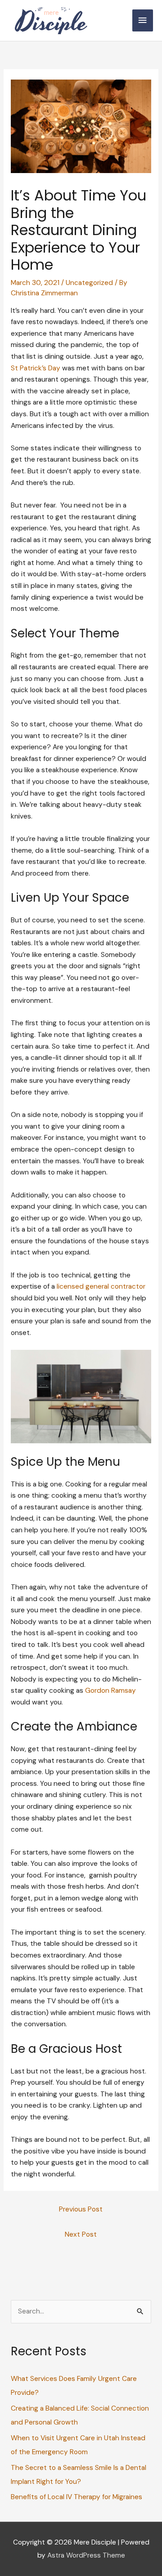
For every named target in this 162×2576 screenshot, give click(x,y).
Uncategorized (89, 283)
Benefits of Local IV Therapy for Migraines (76, 2497)
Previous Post (81, 2209)
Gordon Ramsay (110, 1691)
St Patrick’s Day (36, 368)
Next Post (81, 2234)
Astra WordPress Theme (86, 2555)
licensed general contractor (101, 1286)
